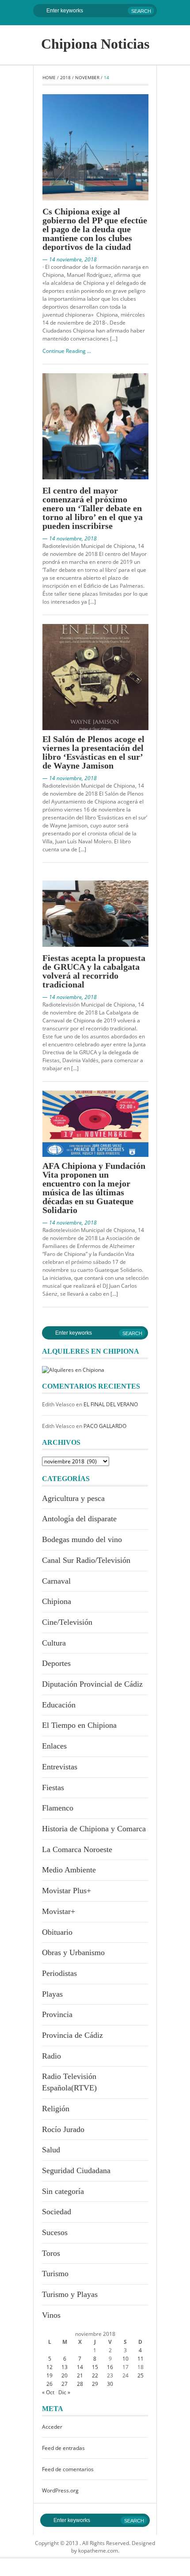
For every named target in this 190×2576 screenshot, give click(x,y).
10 (125, 2359)
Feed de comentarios (68, 2469)
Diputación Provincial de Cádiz (92, 1684)
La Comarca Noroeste (77, 1849)
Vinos (51, 2315)
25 (141, 2375)
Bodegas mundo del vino (82, 1539)
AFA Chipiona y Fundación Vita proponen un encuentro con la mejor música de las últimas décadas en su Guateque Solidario (94, 1188)
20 (65, 2375)
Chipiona (57, 1601)
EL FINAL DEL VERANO (111, 1404)
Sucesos (55, 2232)
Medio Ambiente (69, 1870)
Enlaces (54, 1746)
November (87, 77)
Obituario (57, 1932)
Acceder (52, 2427)
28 (80, 2384)
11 (141, 2359)
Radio (51, 2056)
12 (49, 2367)
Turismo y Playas (70, 2294)
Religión (56, 2109)
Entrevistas (60, 1767)
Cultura (54, 1643)
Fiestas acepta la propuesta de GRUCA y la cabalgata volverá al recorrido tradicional (94, 971)
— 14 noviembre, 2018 (70, 259)
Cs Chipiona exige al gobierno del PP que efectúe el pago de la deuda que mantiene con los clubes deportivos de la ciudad (95, 229)
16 (110, 2367)
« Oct (48, 2392)
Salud (51, 2150)
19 (49, 2375)
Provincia (57, 2014)
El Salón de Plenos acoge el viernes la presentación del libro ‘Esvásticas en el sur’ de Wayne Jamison (93, 752)
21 (80, 2375)
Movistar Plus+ (66, 1891)
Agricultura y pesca (73, 1498)
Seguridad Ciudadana (76, 2170)
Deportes (56, 1663)
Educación (59, 1705)
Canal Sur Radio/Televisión (86, 1560)
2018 (65, 77)
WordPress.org (60, 2490)
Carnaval (56, 1581)
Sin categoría (63, 2191)
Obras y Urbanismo (73, 1952)
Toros (51, 2253)
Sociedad (57, 2212)
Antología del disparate (79, 1519)
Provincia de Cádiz (72, 2035)
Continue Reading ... (67, 351)
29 (95, 2384)
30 (110, 2384)
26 (49, 2384)
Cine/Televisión (67, 1622)
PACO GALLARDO (105, 1426)
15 (95, 2367)
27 (65, 2384)
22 (95, 2375)
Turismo (55, 2274)
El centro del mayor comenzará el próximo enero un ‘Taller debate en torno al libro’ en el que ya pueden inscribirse (93, 508)
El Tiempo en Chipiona (79, 1725)
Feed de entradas (63, 2448)
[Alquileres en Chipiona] (73, 1369)
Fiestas (53, 1788)
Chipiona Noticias (95, 44)
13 (65, 2367)
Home (49, 77)
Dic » (64, 2392)
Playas (52, 1994)
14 (80, 2367)
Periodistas (59, 1973)
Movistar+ (59, 1911)
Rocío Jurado (63, 2129)
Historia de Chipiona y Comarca (94, 1829)
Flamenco (58, 1808)
